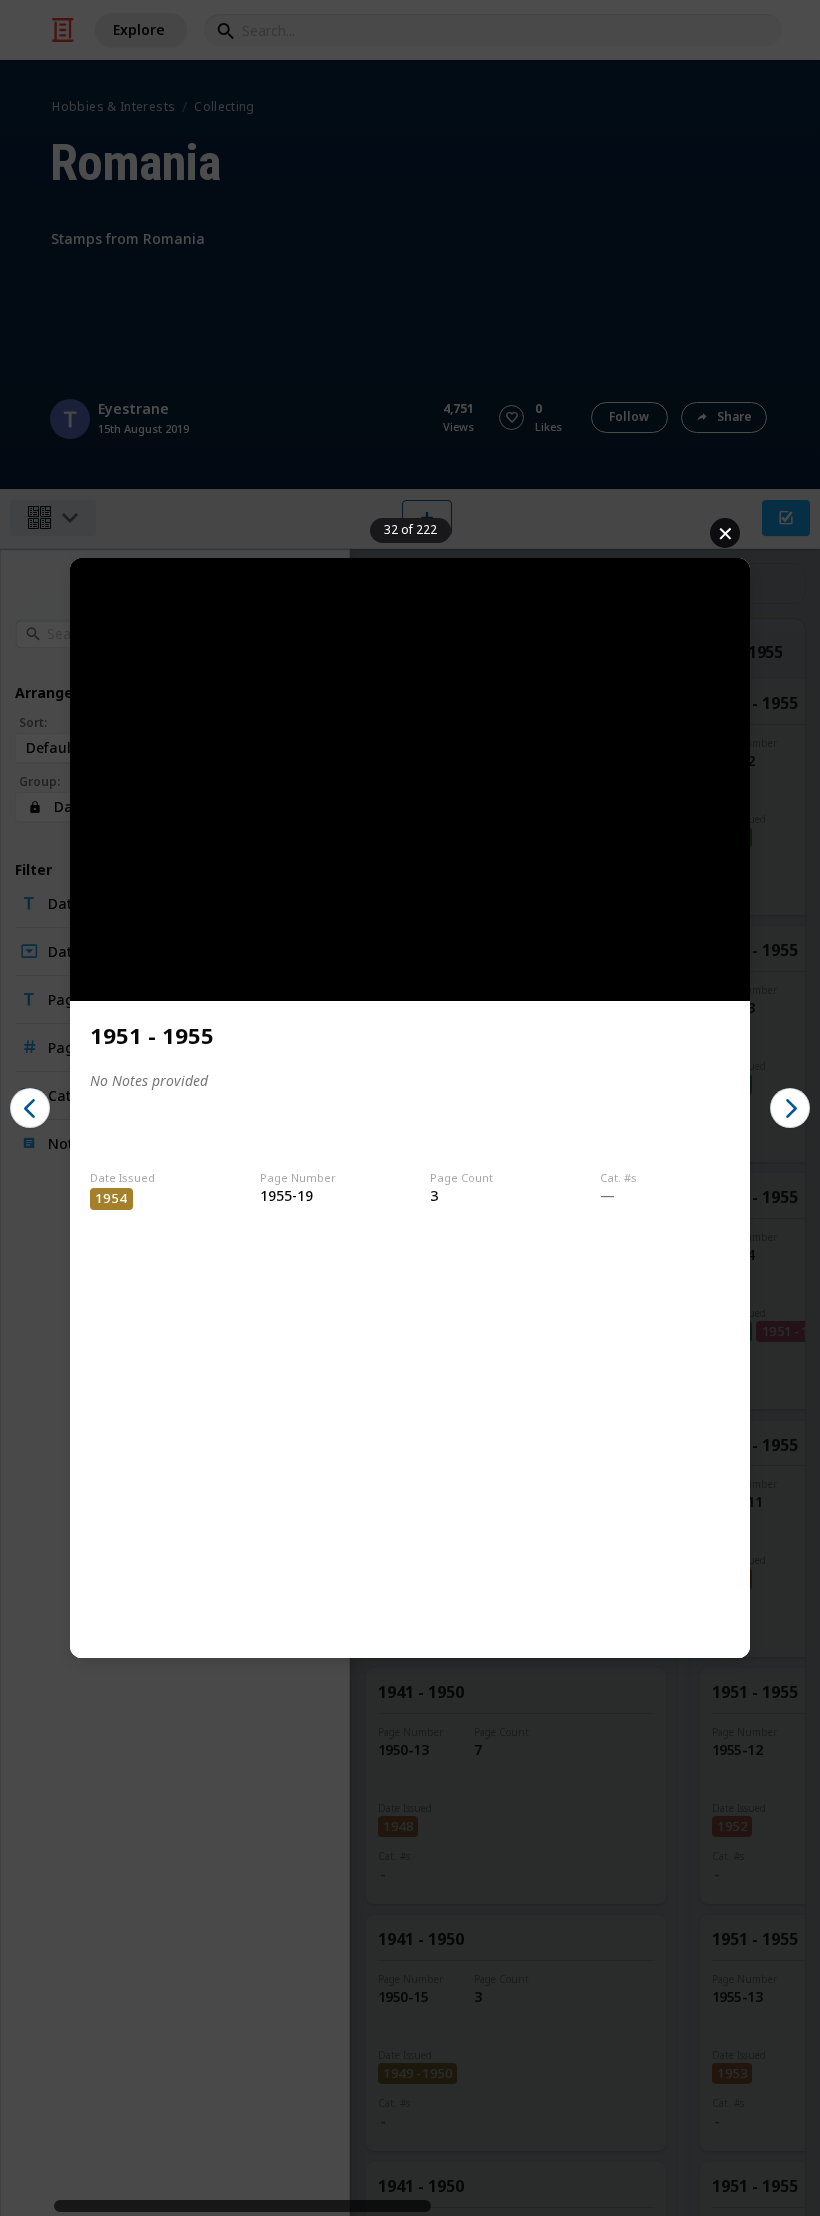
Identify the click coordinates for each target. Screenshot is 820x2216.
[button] (30, 1108)
